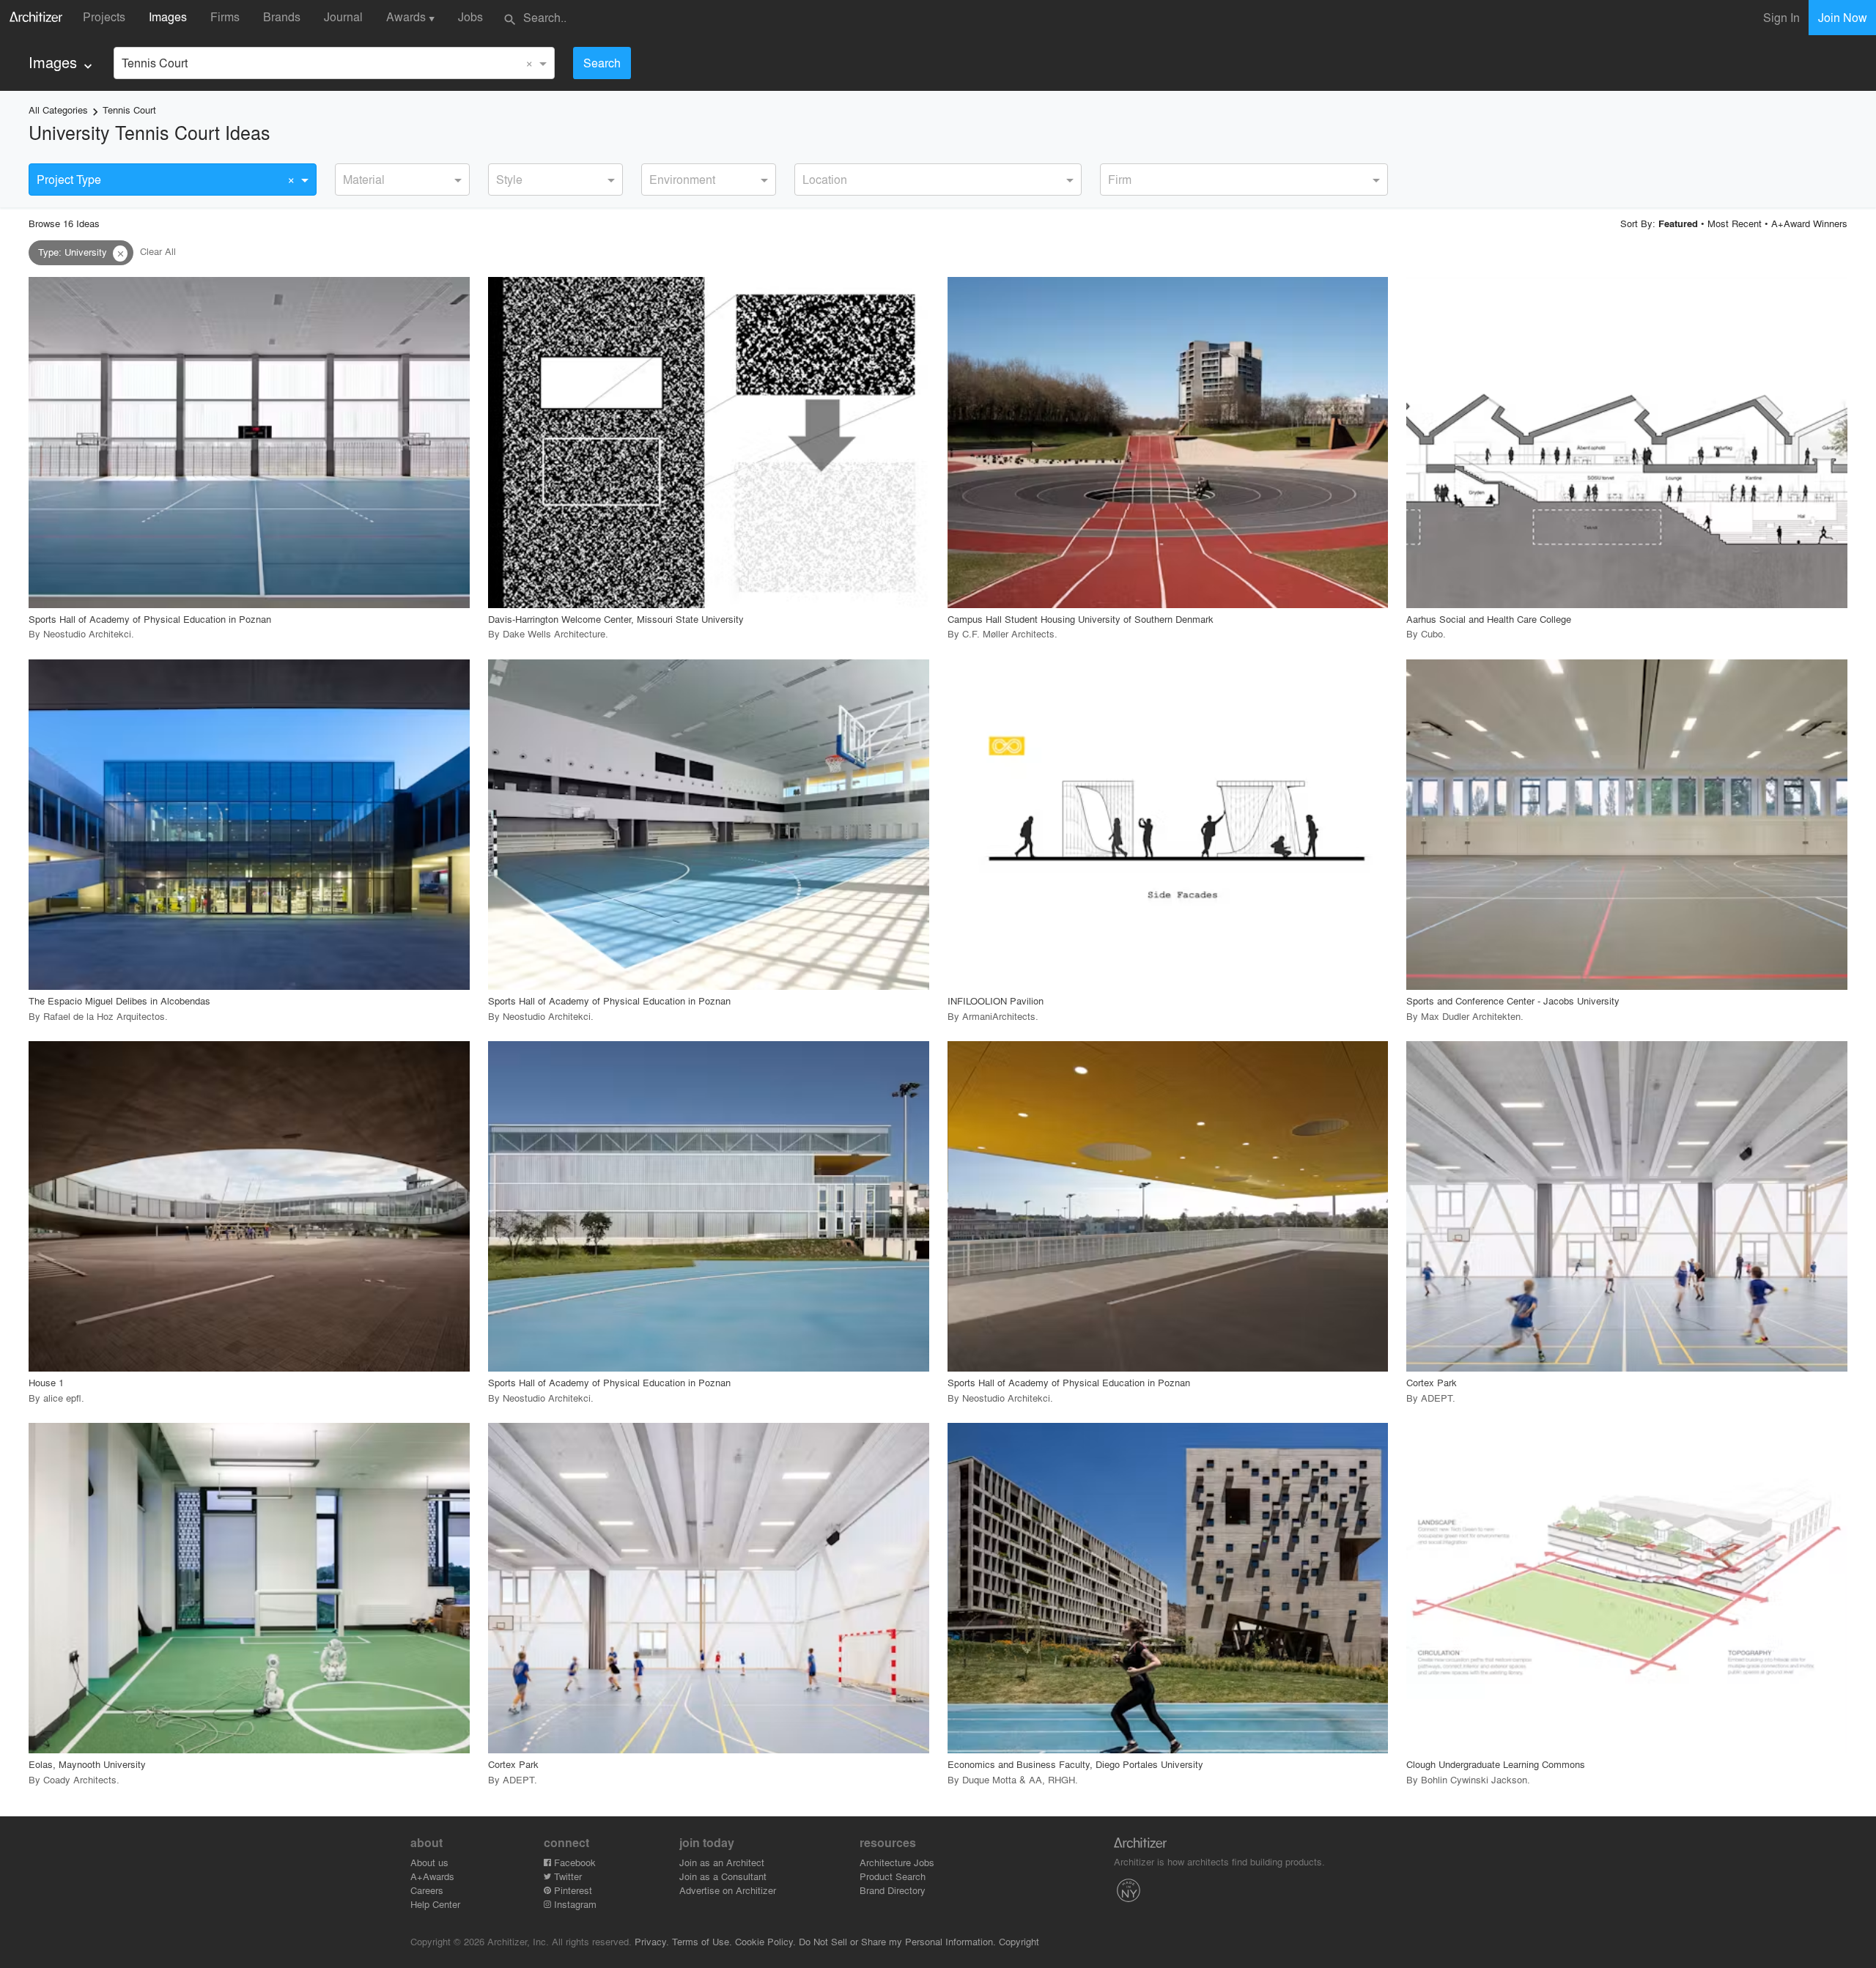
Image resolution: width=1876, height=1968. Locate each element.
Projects (104, 16)
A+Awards (432, 1876)
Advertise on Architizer (728, 1890)
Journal (343, 16)
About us (429, 1862)
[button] (120, 254)
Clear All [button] (158, 252)
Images (168, 16)
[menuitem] (62, 63)
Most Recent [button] (1735, 223)
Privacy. (652, 1941)
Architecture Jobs (897, 1862)
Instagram (574, 1904)
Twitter (566, 1876)
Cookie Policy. (765, 1941)
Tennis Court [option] (155, 63)
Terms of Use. (702, 1941)
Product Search (893, 1876)
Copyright (1019, 1941)
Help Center (435, 1904)
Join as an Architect (722, 1862)
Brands (282, 16)
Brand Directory (893, 1890)
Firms (225, 16)
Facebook (573, 1862)
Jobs (470, 16)
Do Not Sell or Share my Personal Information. (897, 1941)
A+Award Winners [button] (1809, 223)
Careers (427, 1890)
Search (602, 63)
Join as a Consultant (723, 1876)
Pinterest (572, 1890)
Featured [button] (1678, 223)
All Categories (58, 110)
